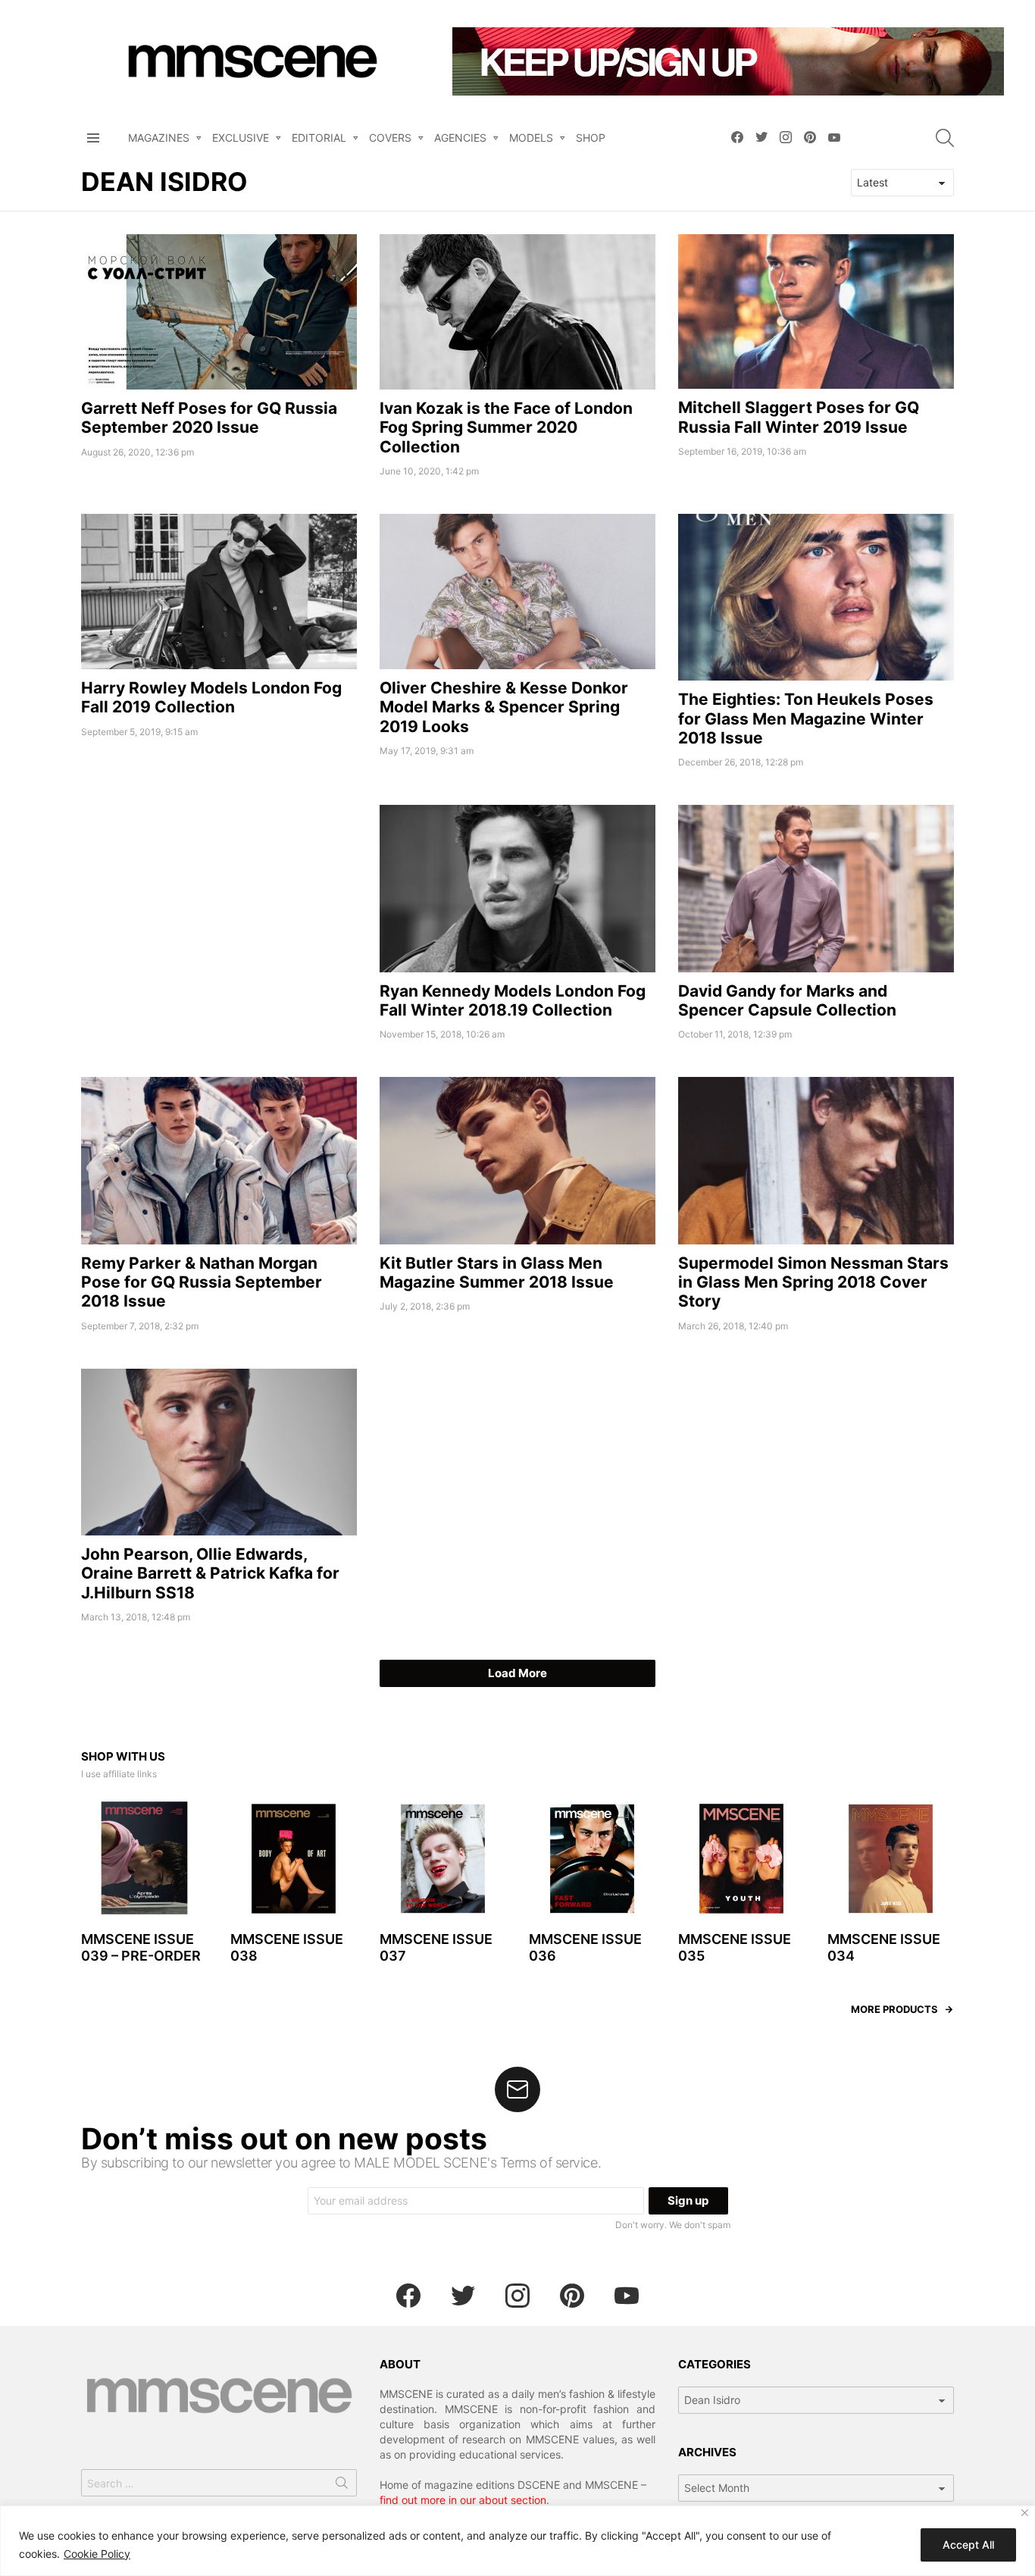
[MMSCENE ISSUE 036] (592, 1859)
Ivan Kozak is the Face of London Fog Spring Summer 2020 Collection (506, 427)
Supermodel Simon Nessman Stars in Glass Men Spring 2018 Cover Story (813, 1282)
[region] (517, 2541)
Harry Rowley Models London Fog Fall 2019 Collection (211, 697)
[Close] (1025, 2513)
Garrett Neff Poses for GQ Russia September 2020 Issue (209, 418)
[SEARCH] (945, 138)
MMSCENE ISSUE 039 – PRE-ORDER (141, 1948)
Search (342, 2486)
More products (894, 2009)
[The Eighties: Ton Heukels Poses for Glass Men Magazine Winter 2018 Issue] (816, 597)
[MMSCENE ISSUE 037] (443, 1859)
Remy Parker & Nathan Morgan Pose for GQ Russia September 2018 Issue (202, 1282)
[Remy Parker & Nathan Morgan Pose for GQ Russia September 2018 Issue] (219, 1160)
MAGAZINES (159, 138)
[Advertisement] (219, 911)
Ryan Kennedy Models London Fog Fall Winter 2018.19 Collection (513, 1000)
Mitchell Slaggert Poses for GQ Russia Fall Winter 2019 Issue (799, 417)
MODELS (531, 138)
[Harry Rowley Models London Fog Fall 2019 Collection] (219, 592)
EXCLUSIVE (241, 138)
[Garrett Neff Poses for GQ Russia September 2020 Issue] (219, 312)
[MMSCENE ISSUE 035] (741, 1859)
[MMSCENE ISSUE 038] (294, 1859)
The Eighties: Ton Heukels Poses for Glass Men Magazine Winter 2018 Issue (806, 718)
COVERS (390, 138)
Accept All (968, 2545)
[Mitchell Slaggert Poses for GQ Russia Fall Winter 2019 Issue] (816, 312)
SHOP (591, 138)
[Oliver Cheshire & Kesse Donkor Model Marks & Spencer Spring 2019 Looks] (517, 592)
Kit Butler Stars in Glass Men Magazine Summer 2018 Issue (497, 1272)
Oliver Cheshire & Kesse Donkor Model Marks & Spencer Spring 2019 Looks (504, 707)
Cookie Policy (97, 2554)
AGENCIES (460, 138)
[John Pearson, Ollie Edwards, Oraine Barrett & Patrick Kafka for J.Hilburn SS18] (219, 1452)
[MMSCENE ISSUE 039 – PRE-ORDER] (144, 1859)
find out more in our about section (463, 2500)
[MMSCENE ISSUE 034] (891, 1859)
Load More (517, 1673)
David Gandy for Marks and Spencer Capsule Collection (787, 1000)
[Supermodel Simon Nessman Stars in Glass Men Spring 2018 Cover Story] (816, 1160)
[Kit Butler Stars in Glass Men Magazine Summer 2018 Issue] (517, 1160)
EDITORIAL (319, 138)
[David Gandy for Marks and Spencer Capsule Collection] (816, 888)
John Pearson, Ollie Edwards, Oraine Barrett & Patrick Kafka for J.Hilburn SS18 (210, 1573)
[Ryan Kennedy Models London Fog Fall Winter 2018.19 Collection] (517, 888)
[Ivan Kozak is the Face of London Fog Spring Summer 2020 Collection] (517, 312)
